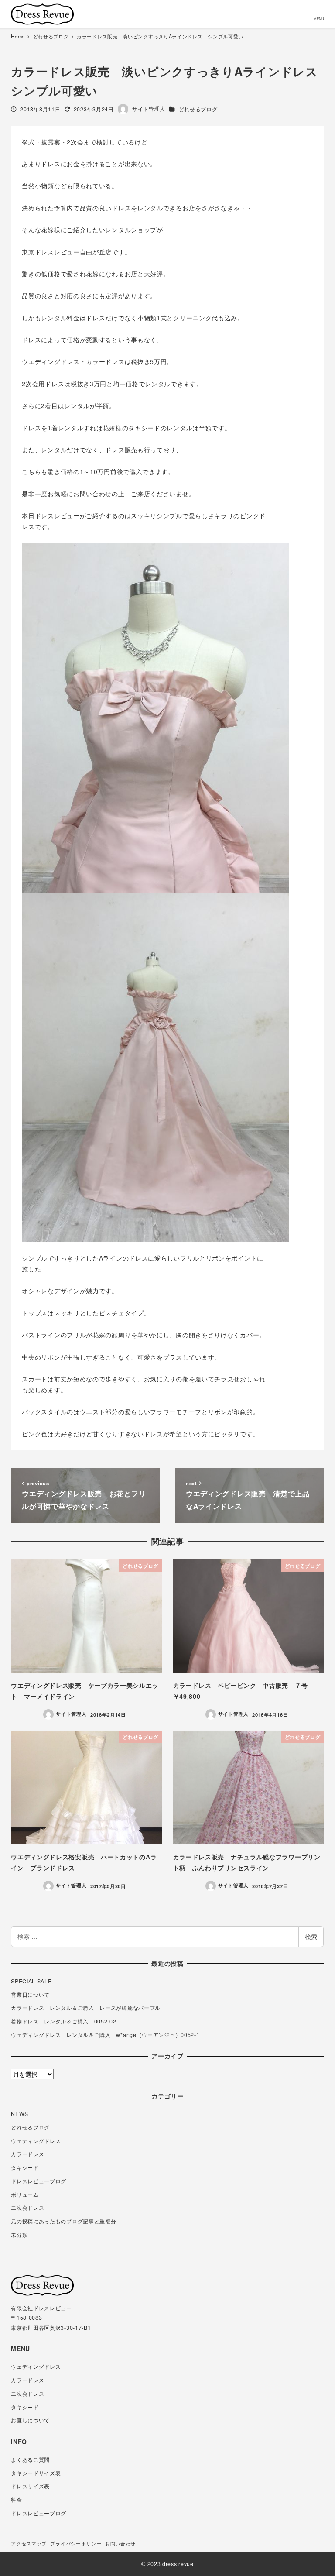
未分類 (19, 2235)
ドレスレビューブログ (39, 2181)
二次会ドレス (27, 2208)
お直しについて (30, 2420)
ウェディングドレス (36, 2141)
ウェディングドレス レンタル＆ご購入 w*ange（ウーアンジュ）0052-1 (105, 2035)
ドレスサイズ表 (30, 2486)
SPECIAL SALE (31, 1981)
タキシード (25, 2167)
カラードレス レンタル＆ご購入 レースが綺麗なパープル (86, 2008)
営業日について (30, 1995)
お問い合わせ (120, 2543)
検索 (311, 1937)
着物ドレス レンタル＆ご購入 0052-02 (63, 2021)
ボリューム (25, 2195)
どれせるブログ (198, 109)
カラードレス (27, 2154)
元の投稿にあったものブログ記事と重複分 (63, 2221)
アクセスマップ (29, 2543)
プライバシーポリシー (76, 2543)
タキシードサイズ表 (36, 2473)
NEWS (20, 2114)
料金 (16, 2500)
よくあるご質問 (30, 2459)
